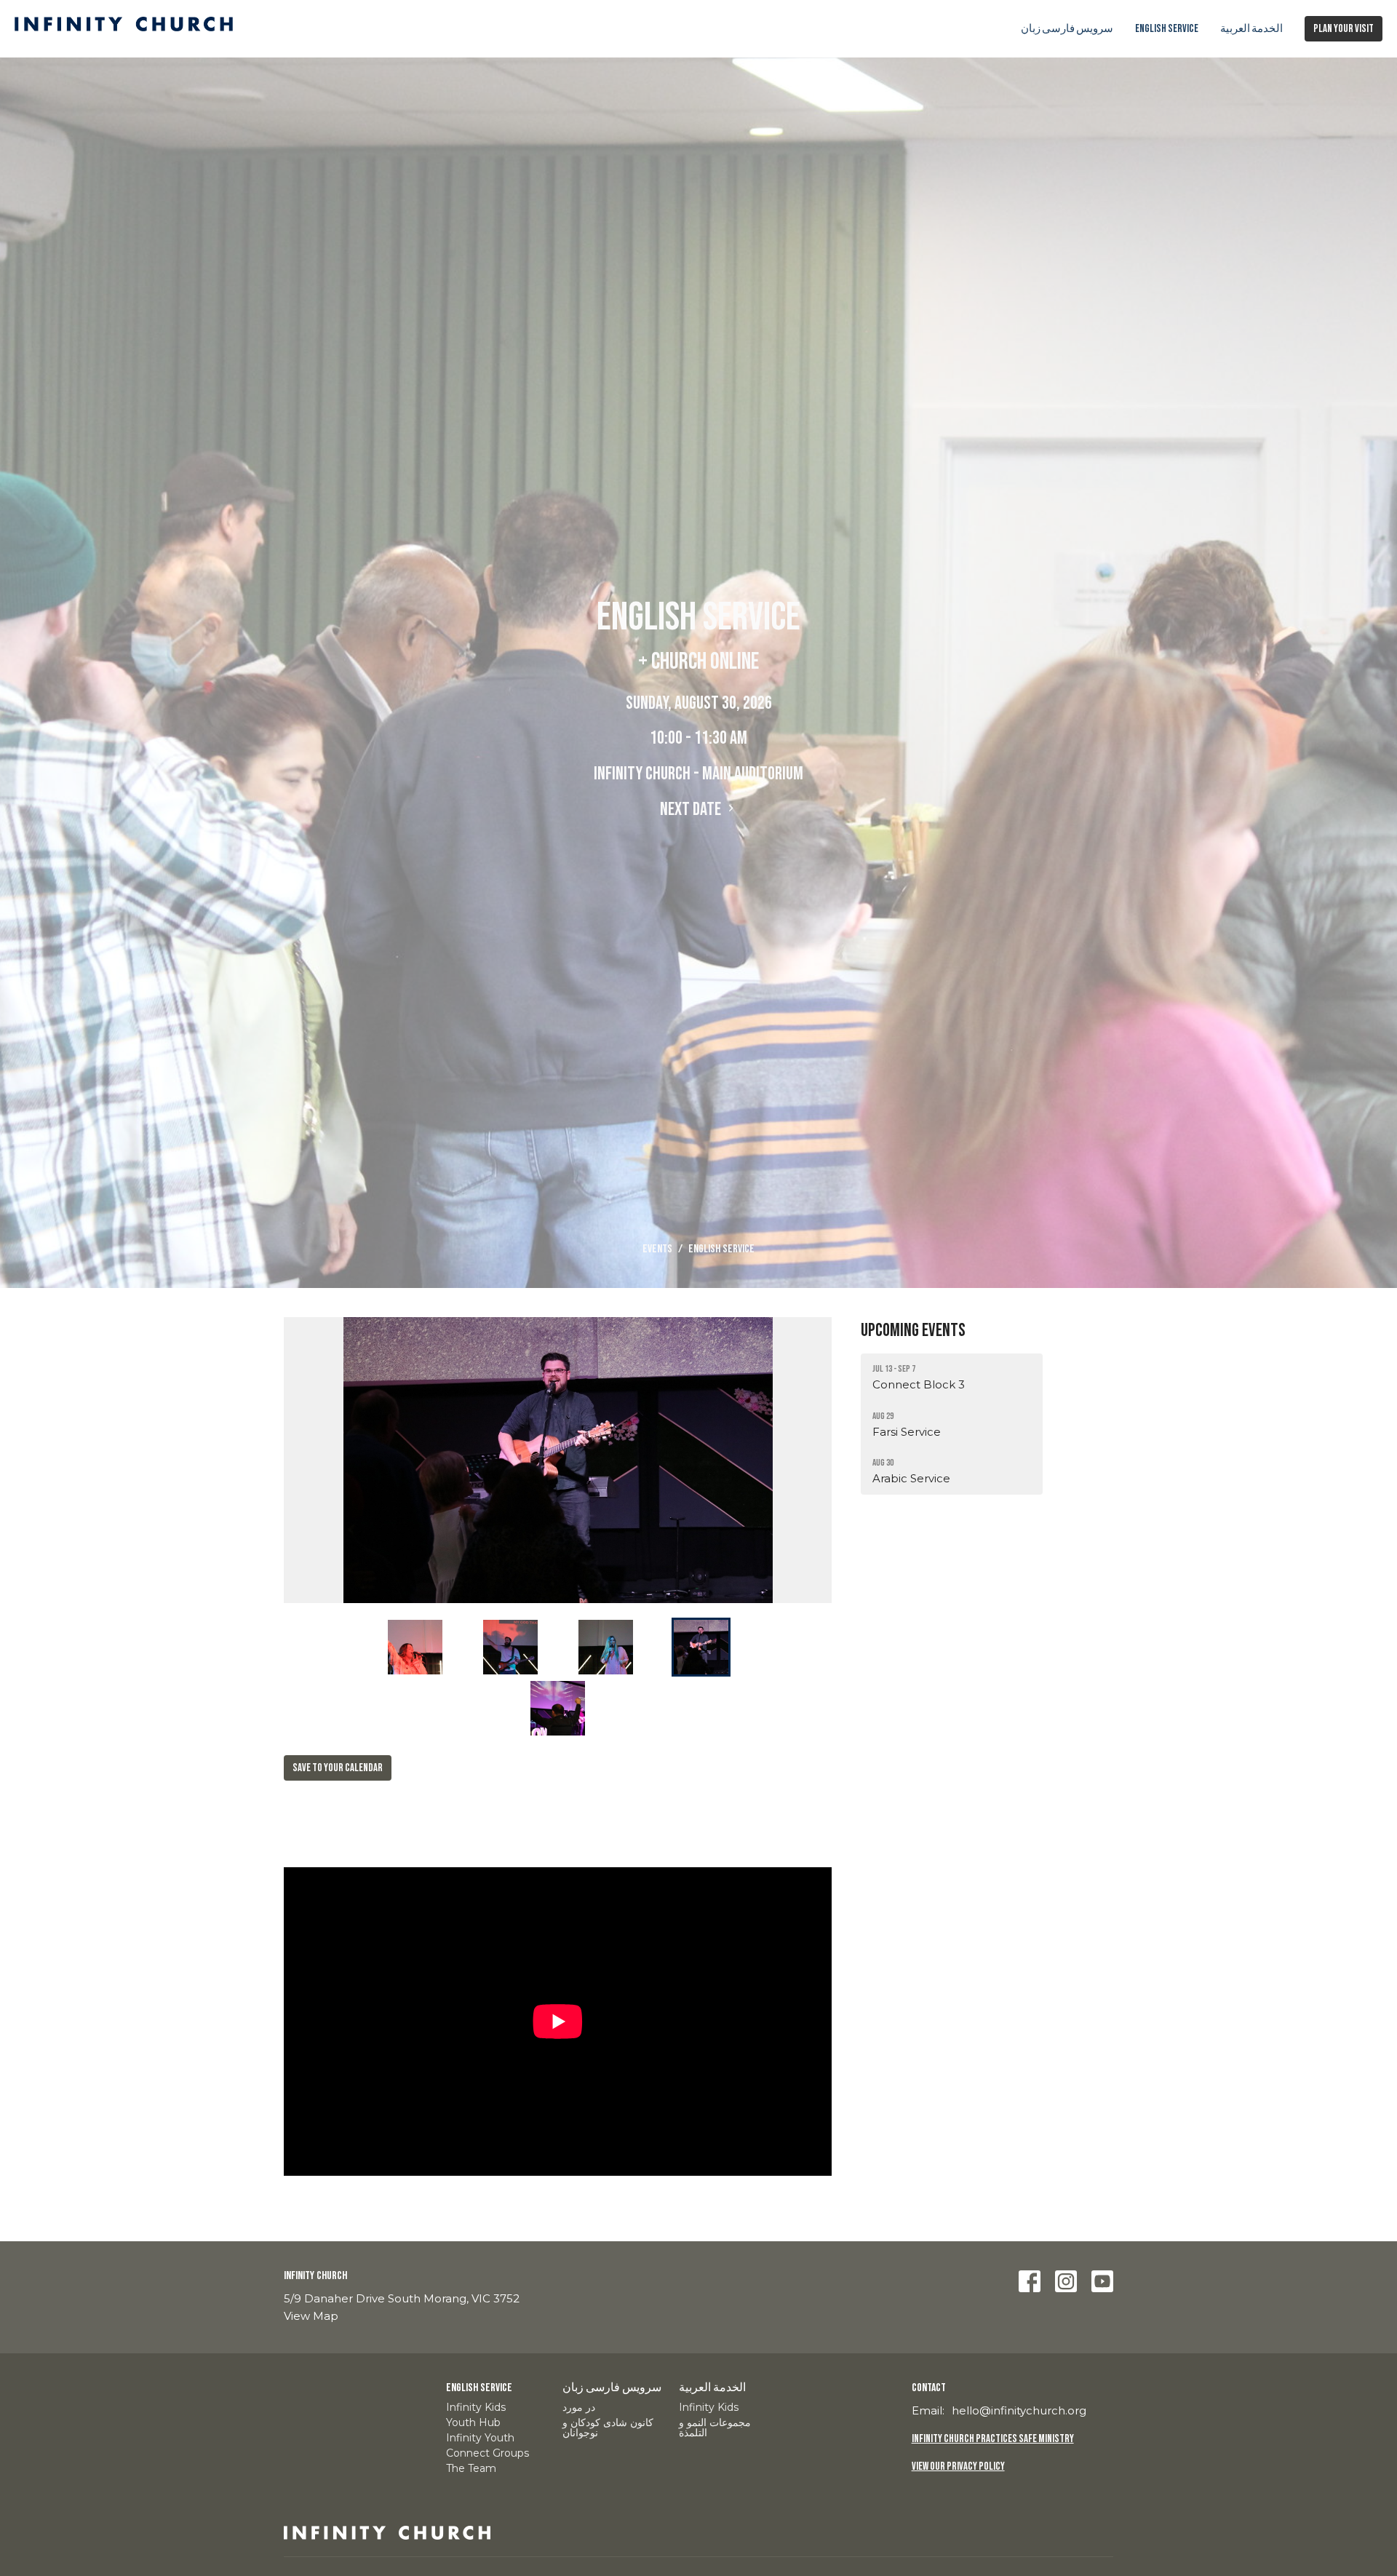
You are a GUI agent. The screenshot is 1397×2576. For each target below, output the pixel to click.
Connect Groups (487, 2453)
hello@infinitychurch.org (1019, 2410)
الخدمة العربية (1251, 29)
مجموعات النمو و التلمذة (715, 2428)
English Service (1167, 29)
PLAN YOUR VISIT (1344, 29)
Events (657, 1249)
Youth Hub (473, 2422)
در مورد (579, 2407)
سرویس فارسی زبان (1067, 29)
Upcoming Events (913, 1331)
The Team (471, 2468)
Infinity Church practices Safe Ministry (993, 2439)
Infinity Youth (480, 2438)
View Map (311, 2316)
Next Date (692, 810)
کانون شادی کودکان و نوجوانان (608, 2428)
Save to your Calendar (338, 1768)
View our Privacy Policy (958, 2466)
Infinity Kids (476, 2407)
